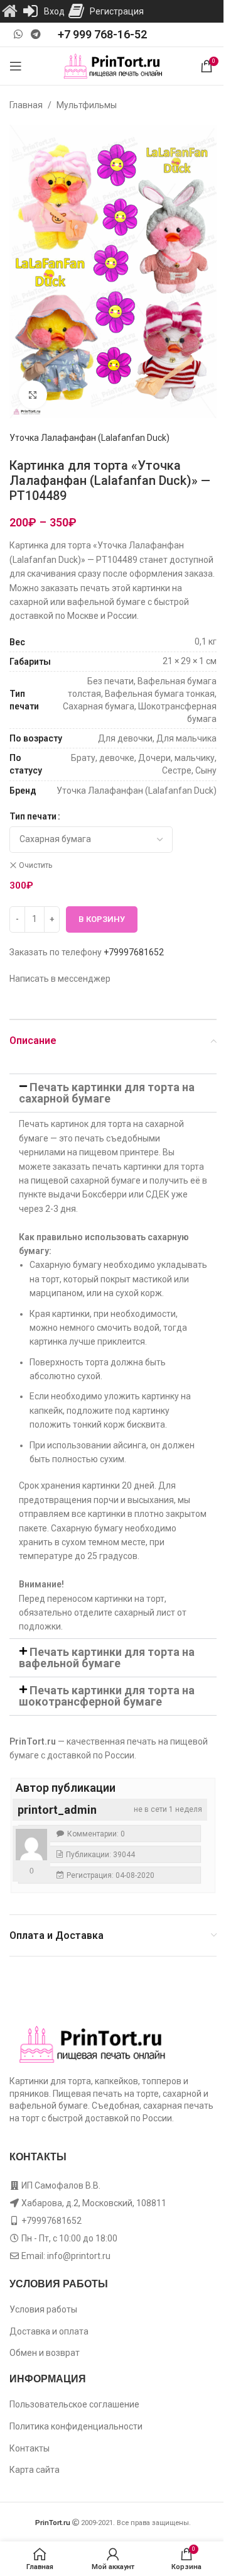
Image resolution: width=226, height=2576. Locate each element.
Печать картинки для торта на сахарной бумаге (107, 1093)
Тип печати (33, 816)
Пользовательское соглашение (74, 2404)
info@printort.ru (79, 2256)
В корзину (102, 919)
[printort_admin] (31, 1845)
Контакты (30, 2448)
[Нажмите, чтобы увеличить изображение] (33, 395)
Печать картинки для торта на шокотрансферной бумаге (107, 1696)
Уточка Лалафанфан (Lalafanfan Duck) (89, 438)
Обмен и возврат (45, 2353)
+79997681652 (134, 952)
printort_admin (57, 1810)
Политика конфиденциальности (76, 2426)
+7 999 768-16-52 (102, 34)
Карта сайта (35, 2470)
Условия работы (43, 2309)
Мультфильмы (87, 105)
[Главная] (9, 11)
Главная (26, 105)
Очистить (35, 865)
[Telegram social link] (35, 34)
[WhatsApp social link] (18, 34)
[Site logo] (113, 65)
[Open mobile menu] (16, 66)
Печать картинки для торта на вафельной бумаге (107, 1657)
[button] (113, 1093)
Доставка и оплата (49, 2331)
